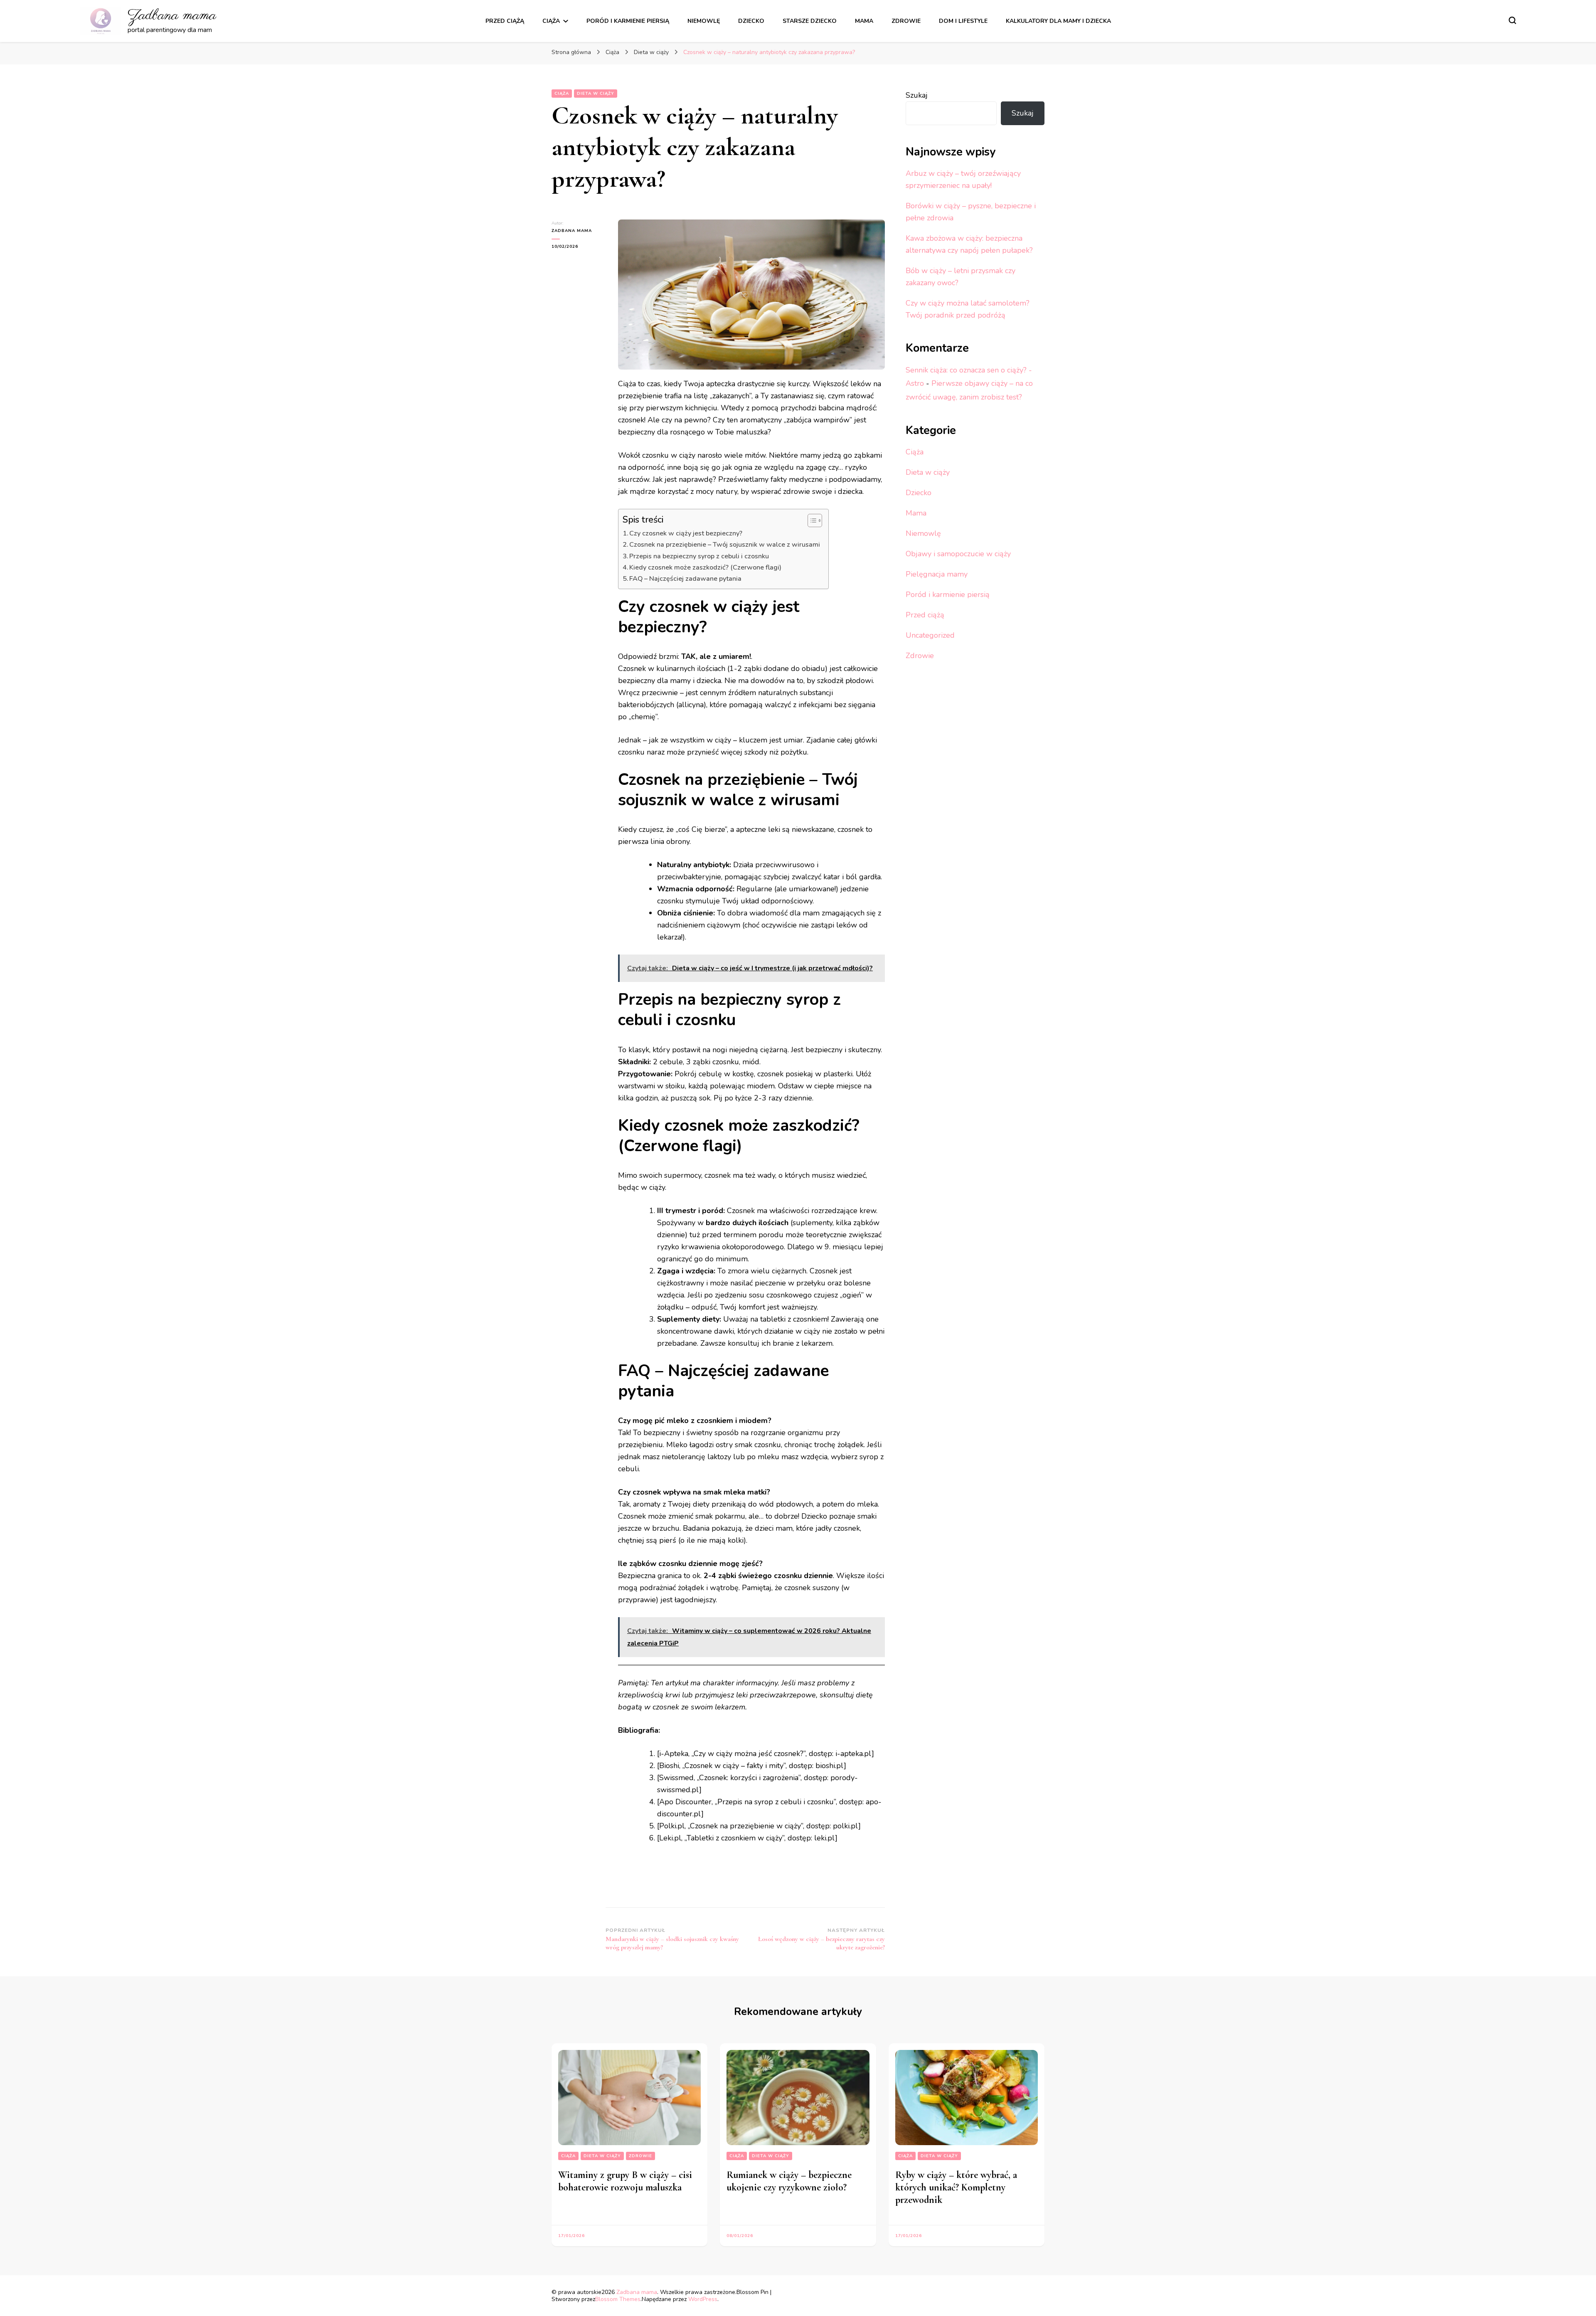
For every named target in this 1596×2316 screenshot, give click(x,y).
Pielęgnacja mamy (937, 574)
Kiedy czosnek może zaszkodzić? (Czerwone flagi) (705, 567)
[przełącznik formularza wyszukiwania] (1512, 20)
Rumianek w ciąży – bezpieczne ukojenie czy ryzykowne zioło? (789, 2181)
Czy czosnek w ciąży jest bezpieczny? (686, 533)
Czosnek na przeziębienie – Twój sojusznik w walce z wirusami (725, 545)
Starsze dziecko (810, 21)
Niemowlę (704, 21)
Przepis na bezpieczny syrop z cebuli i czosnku (699, 556)
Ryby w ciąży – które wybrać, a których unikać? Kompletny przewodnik (956, 2187)
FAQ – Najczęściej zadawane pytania (685, 579)
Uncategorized (930, 635)
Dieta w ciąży (596, 94)
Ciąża (551, 21)
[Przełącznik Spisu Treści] (811, 520)
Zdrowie (906, 21)
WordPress (703, 2299)
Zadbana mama (172, 16)
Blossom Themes (618, 2299)
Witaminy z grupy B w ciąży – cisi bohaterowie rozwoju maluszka (625, 2181)
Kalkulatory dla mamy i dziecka (1058, 21)
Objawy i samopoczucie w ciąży (958, 554)
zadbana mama (572, 231)
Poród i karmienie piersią (628, 21)
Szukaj (917, 95)
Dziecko (751, 21)
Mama (864, 21)
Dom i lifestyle (963, 21)
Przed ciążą (505, 21)
